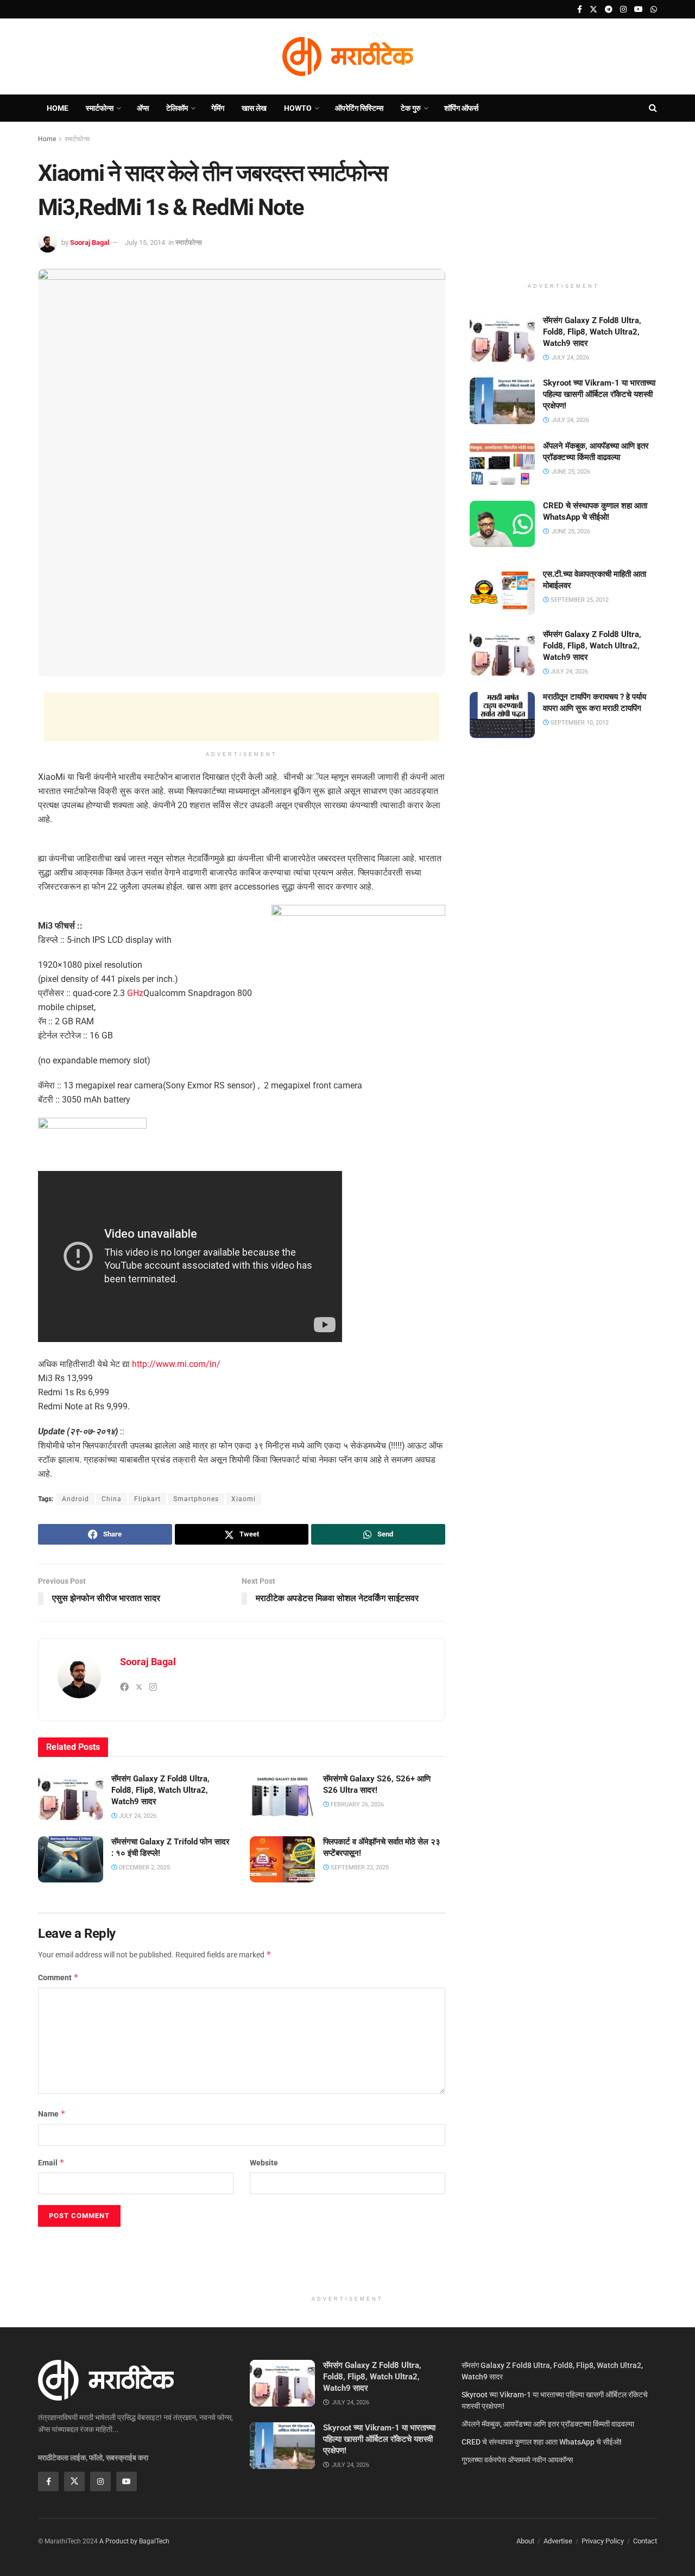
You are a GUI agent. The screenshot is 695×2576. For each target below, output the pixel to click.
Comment (58, 1977)
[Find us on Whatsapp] (654, 10)
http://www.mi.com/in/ (176, 1364)
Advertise (558, 2541)
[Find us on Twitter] (593, 10)
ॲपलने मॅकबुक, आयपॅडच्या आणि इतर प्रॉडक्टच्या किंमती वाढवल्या (548, 2424)
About (525, 2541)
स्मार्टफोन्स (100, 108)
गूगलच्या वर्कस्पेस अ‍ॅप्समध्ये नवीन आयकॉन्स (517, 2460)
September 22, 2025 (359, 1868)
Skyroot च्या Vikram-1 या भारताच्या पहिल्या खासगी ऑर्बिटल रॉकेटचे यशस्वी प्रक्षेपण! (599, 394)
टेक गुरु (411, 108)
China (112, 1499)
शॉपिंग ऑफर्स (461, 108)
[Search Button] (653, 108)
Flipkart (147, 1499)
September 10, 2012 (579, 723)
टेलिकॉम (177, 108)
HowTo (298, 108)
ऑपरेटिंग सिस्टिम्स (359, 108)
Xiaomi (244, 1499)
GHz (135, 993)
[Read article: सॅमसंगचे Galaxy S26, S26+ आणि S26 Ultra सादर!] (282, 1797)
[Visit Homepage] (347, 56)
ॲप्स (143, 108)
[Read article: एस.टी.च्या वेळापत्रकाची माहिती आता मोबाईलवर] (502, 592)
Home (58, 108)
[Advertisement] (242, 717)
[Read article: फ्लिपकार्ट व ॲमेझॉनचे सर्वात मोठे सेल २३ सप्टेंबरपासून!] (282, 1860)
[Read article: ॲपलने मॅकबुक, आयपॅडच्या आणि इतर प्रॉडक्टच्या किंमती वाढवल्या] (502, 464)
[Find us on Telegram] (609, 10)
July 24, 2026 (137, 1816)
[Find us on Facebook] (580, 10)
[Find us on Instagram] (623, 10)
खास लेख (254, 108)
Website (264, 2163)
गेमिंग (218, 108)
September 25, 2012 (579, 600)
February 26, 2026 (356, 1805)
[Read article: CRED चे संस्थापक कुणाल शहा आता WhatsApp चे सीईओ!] (502, 524)
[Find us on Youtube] (639, 10)
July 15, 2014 (145, 243)
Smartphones (196, 1499)
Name (52, 2114)
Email (51, 2162)
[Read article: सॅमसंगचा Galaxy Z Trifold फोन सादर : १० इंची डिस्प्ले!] (71, 1860)
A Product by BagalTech (134, 2541)
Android (75, 1499)
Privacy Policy (603, 2541)
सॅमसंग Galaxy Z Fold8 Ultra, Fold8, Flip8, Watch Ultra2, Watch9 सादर (160, 1790)
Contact (645, 2541)
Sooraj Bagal (90, 243)
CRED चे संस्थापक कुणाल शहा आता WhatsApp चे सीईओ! (542, 2442)
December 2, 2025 (144, 1868)
